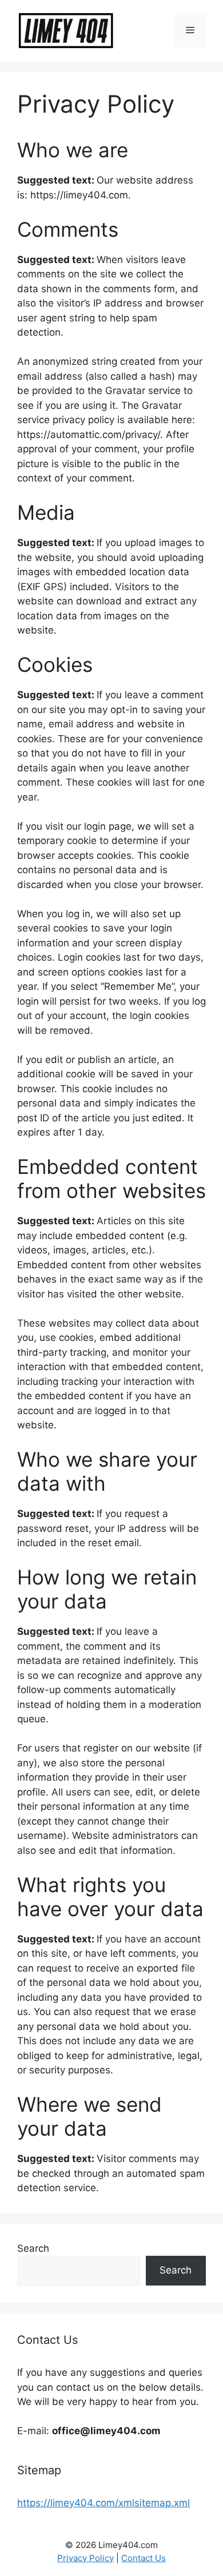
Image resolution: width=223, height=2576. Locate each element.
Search (33, 2248)
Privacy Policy (85, 2558)
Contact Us (144, 2558)
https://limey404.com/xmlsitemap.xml (103, 2503)
